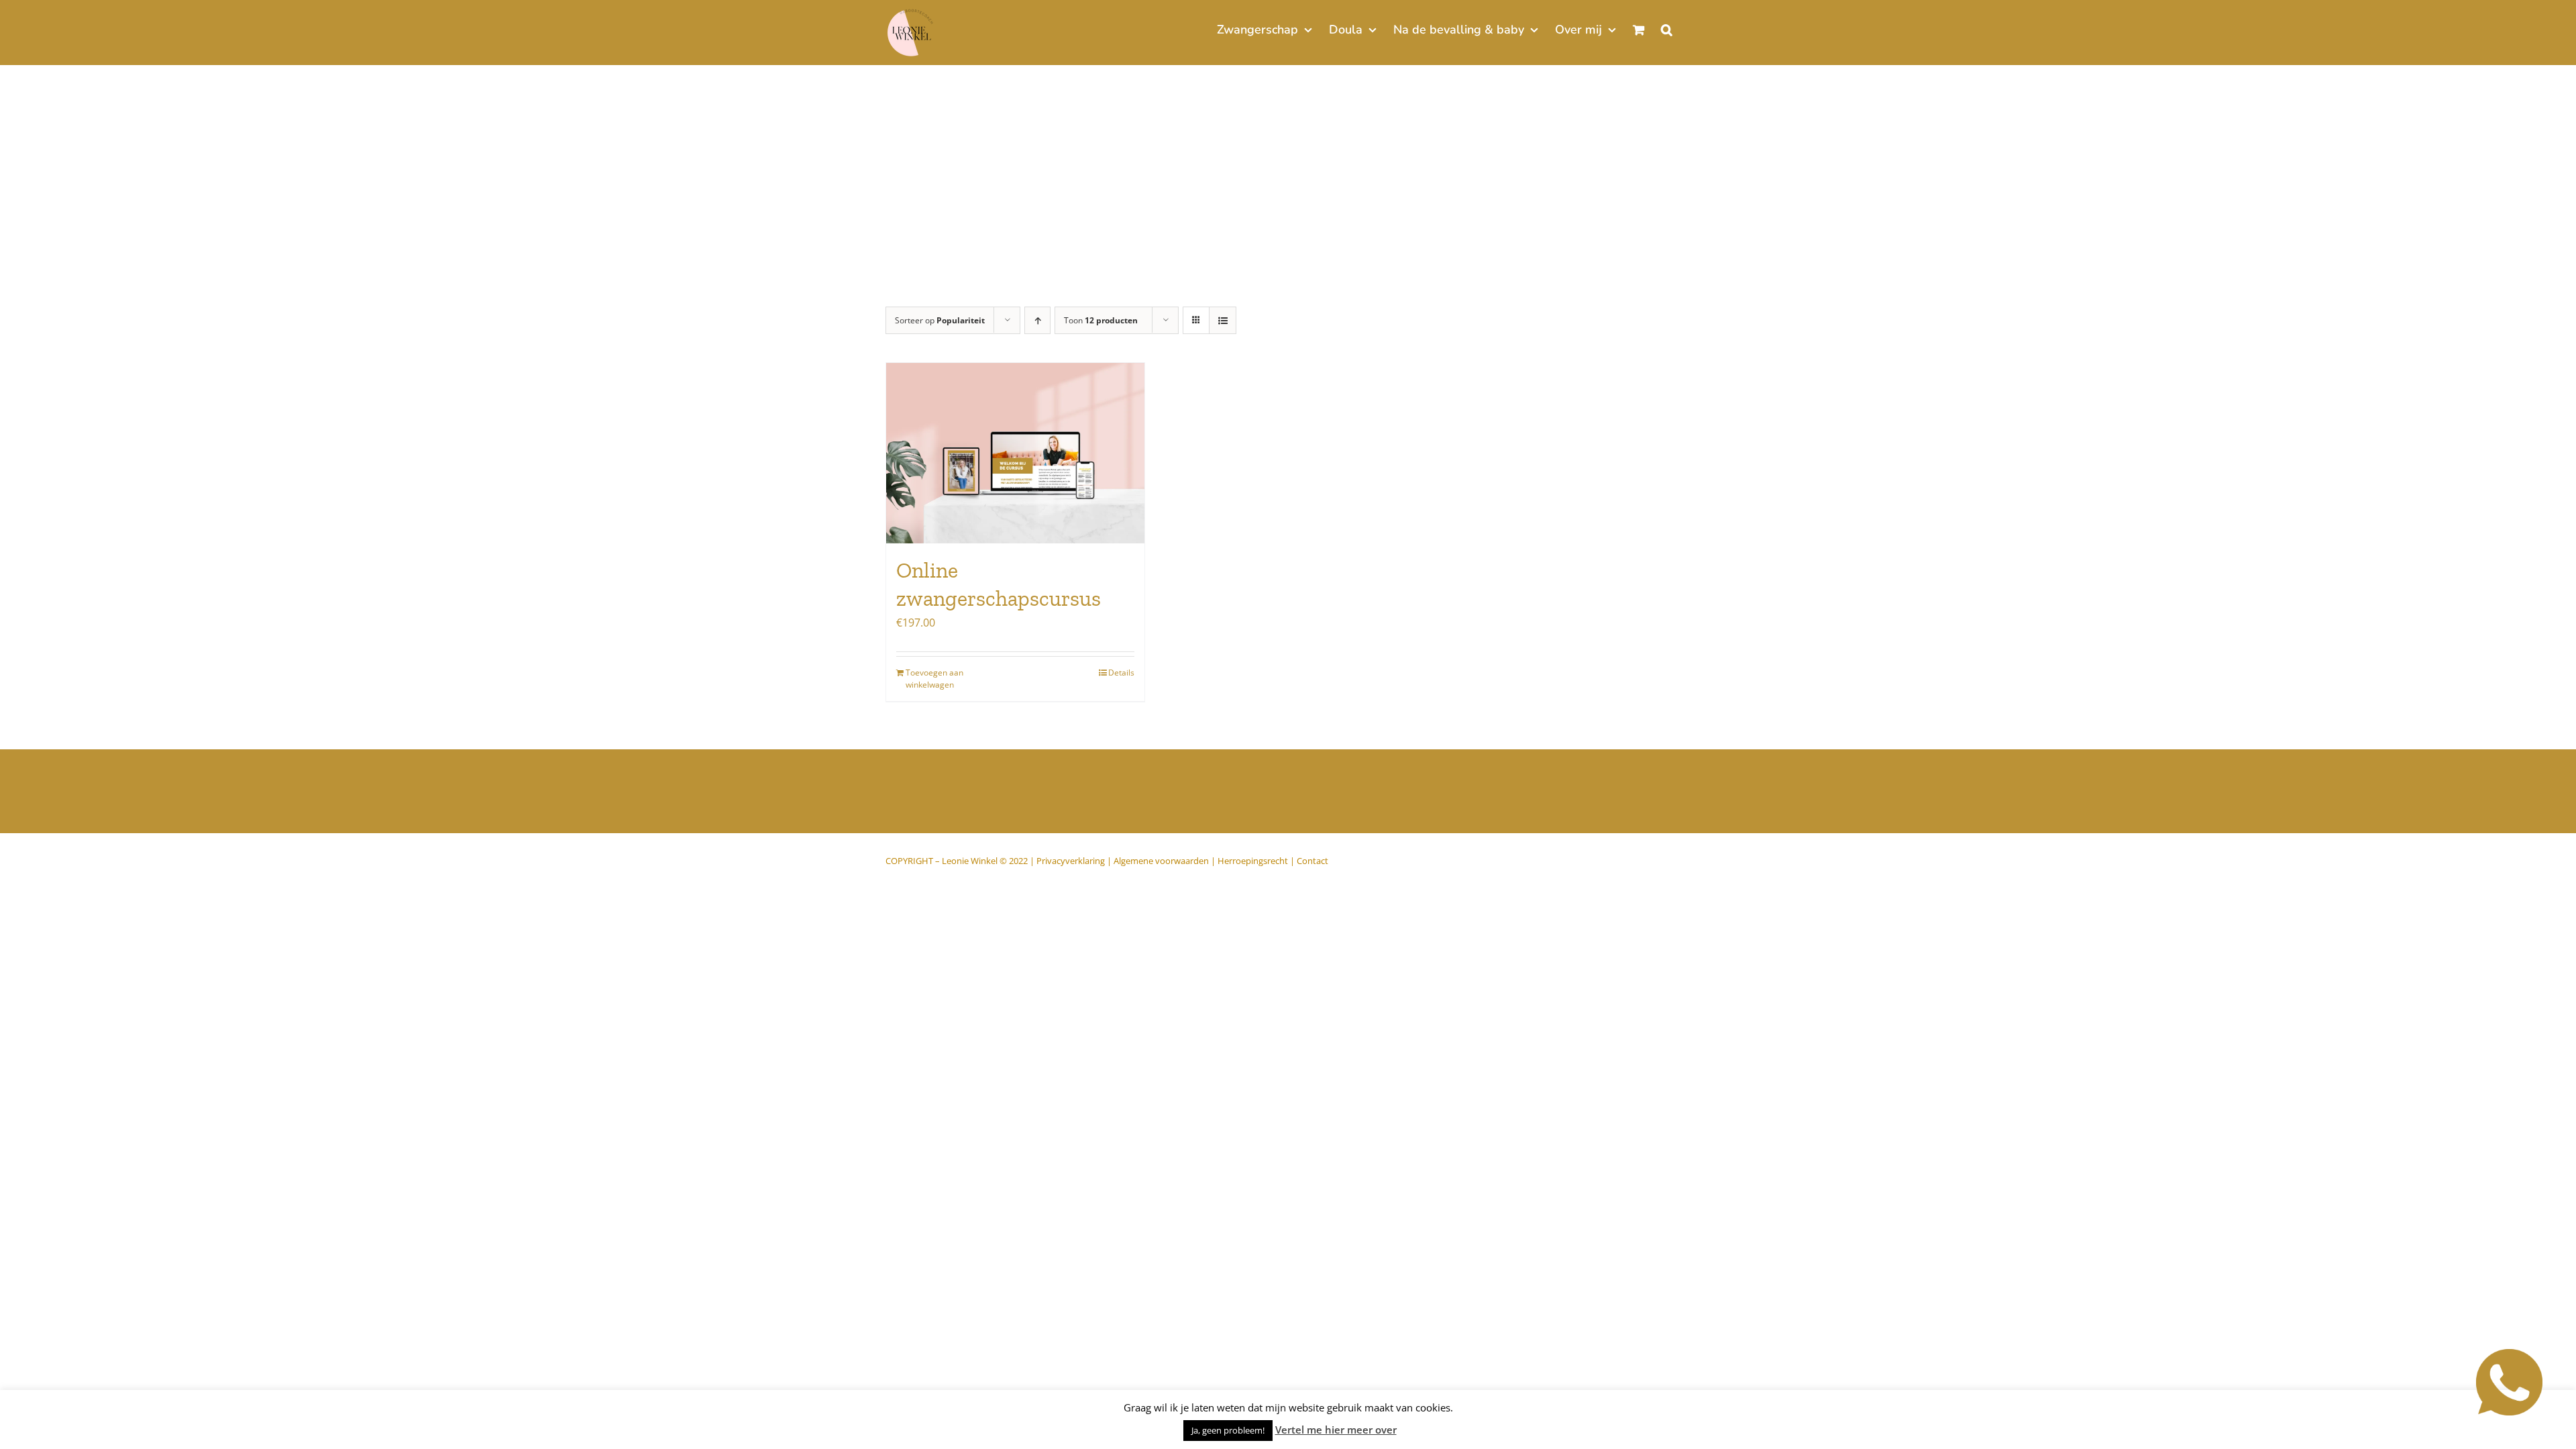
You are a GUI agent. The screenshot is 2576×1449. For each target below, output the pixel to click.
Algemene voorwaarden (1161, 861)
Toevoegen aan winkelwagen (934, 679)
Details (1121, 673)
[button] (1667, 28)
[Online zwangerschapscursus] (1015, 453)
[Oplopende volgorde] (1037, 320)
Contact (1312, 861)
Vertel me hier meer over (1336, 1430)
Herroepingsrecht (1253, 861)
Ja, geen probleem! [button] (1228, 1430)
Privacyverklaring (1071, 861)
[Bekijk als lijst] (1223, 320)
